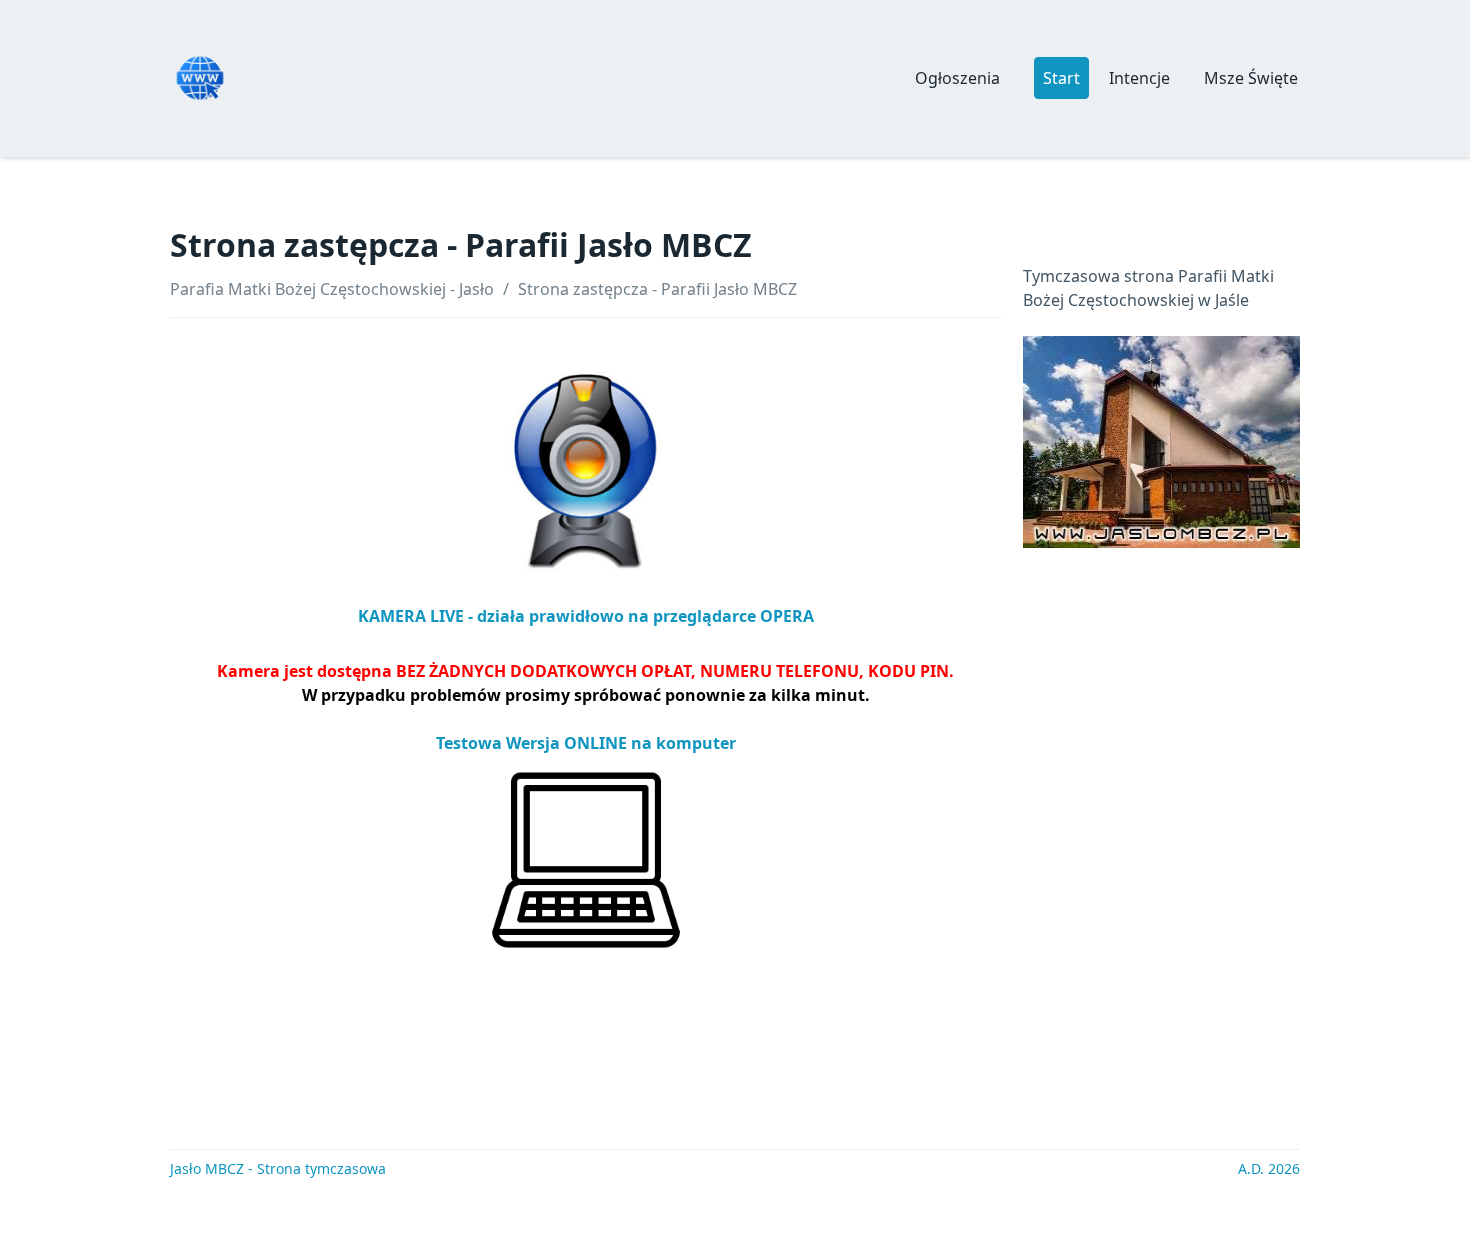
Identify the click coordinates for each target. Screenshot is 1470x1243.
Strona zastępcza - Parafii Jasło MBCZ (657, 289)
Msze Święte (1251, 78)
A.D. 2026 (1269, 1168)
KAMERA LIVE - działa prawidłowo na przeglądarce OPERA (586, 616)
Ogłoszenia (957, 78)
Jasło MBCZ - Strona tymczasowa (278, 1168)
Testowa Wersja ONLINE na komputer (586, 743)
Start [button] (1061, 78)
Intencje (1139, 78)
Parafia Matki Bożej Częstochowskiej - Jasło (332, 289)
